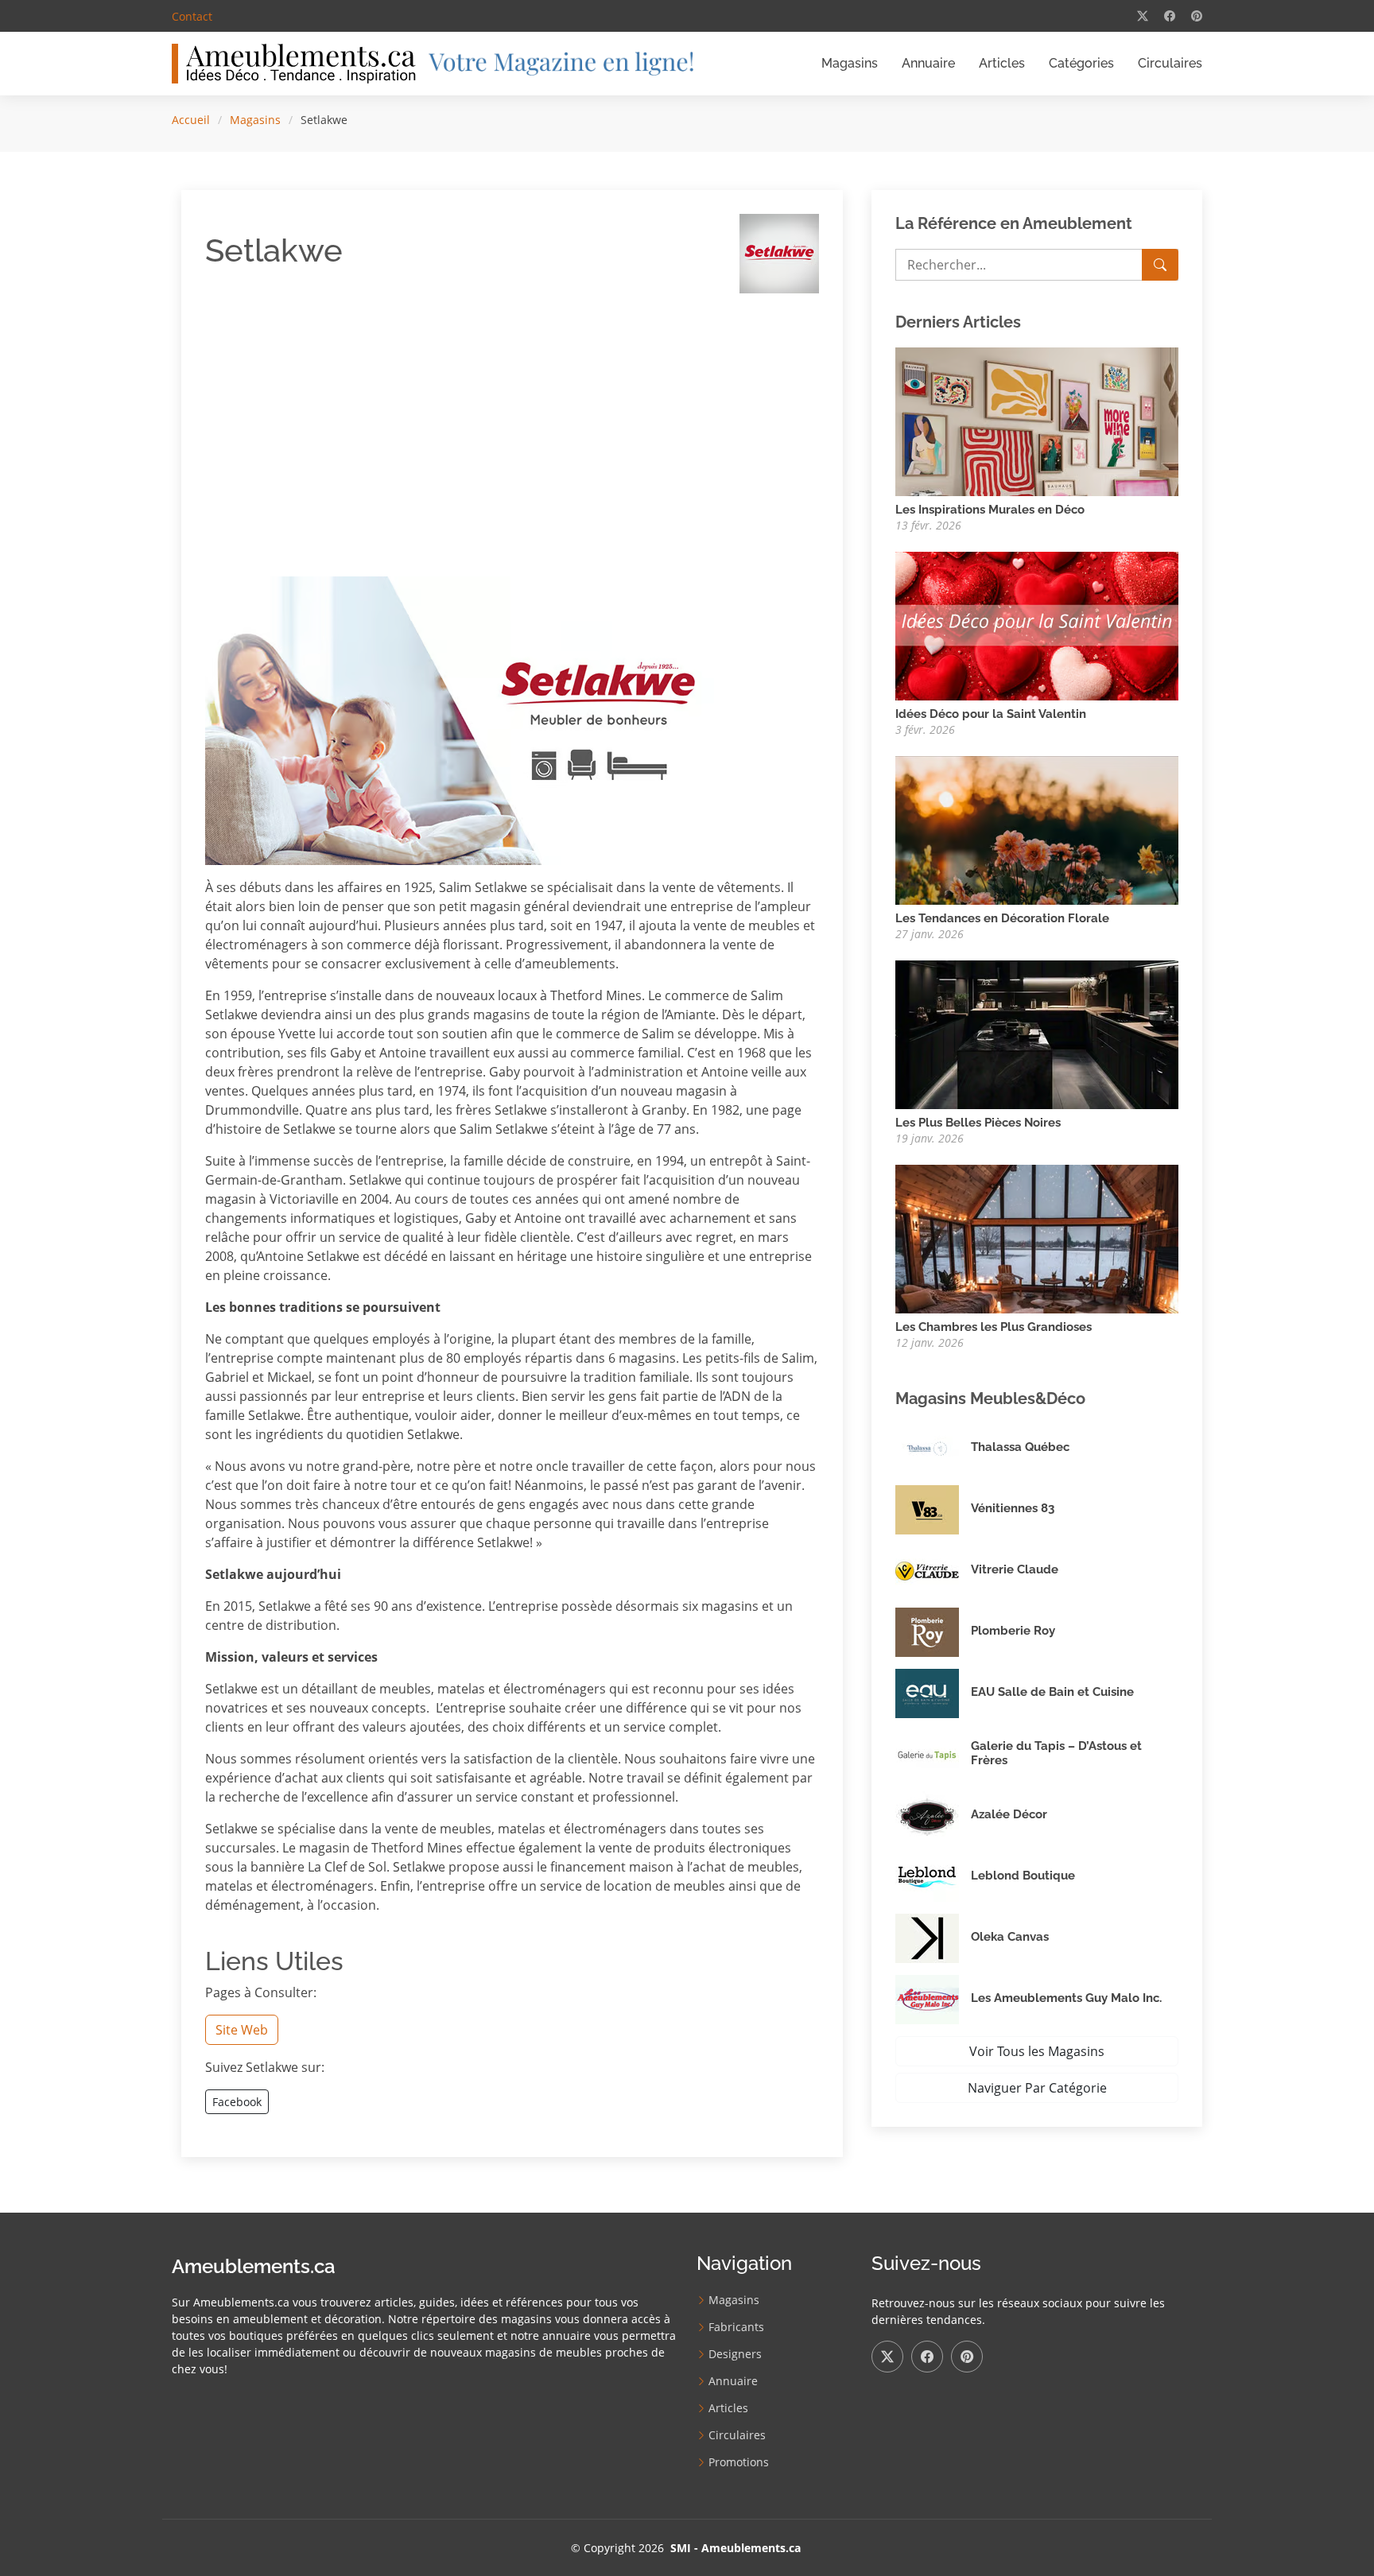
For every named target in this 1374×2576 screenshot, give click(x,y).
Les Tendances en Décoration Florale (1002, 918)
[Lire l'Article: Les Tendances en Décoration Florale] (1037, 829)
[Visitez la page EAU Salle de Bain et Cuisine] (933, 1693)
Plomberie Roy (1013, 1631)
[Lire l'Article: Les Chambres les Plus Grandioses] (1037, 1238)
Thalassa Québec (1020, 1447)
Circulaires (1170, 63)
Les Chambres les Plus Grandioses (994, 1327)
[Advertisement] (359, 417)
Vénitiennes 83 (1013, 1508)
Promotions (739, 2462)
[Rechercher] (1160, 265)
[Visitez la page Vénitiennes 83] (933, 1510)
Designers (735, 2354)
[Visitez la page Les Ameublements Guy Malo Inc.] (933, 2000)
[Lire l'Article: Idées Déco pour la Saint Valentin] (1037, 625)
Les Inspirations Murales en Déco (990, 510)
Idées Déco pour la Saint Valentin (991, 714)
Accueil (191, 120)
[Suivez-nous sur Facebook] (927, 2357)
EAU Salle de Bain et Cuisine (1052, 1692)
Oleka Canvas (1010, 1937)
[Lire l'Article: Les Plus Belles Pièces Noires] (1037, 1034)
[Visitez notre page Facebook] (1170, 16)
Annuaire (928, 63)
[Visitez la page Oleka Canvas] (933, 1938)
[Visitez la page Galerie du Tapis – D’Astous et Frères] (933, 1755)
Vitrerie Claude (1015, 1569)
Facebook (237, 2102)
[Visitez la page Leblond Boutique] (933, 1877)
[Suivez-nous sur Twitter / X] (887, 2357)
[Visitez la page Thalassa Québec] (933, 1449)
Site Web (242, 2030)
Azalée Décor (1009, 1814)
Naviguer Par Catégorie (1037, 2088)
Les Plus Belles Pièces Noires (978, 1123)
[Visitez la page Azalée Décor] (933, 1816)
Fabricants (736, 2327)
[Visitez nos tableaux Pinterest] (1197, 16)
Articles (1002, 63)
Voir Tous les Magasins (1037, 2051)
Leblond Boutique (1023, 1876)
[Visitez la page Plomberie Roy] (933, 1632)
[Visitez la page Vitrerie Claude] (933, 1571)
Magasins (850, 63)
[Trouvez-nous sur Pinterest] (967, 2357)
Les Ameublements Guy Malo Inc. (1066, 1998)
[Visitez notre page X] (1143, 16)
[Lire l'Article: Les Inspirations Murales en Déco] (1037, 421)
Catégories (1081, 63)
